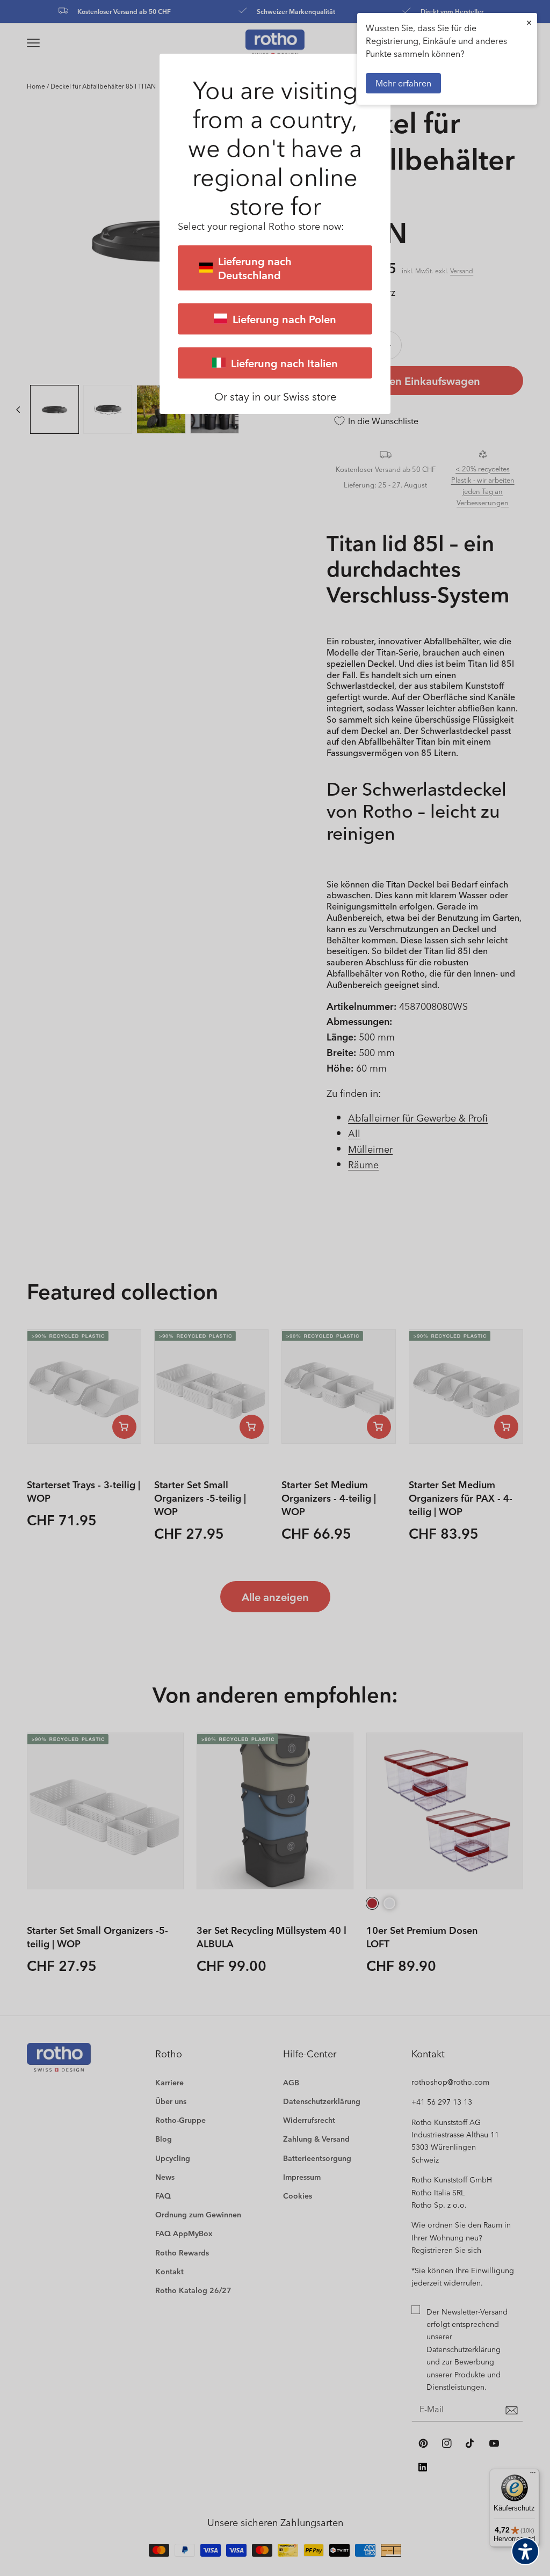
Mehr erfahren (403, 83)
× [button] (529, 22)
